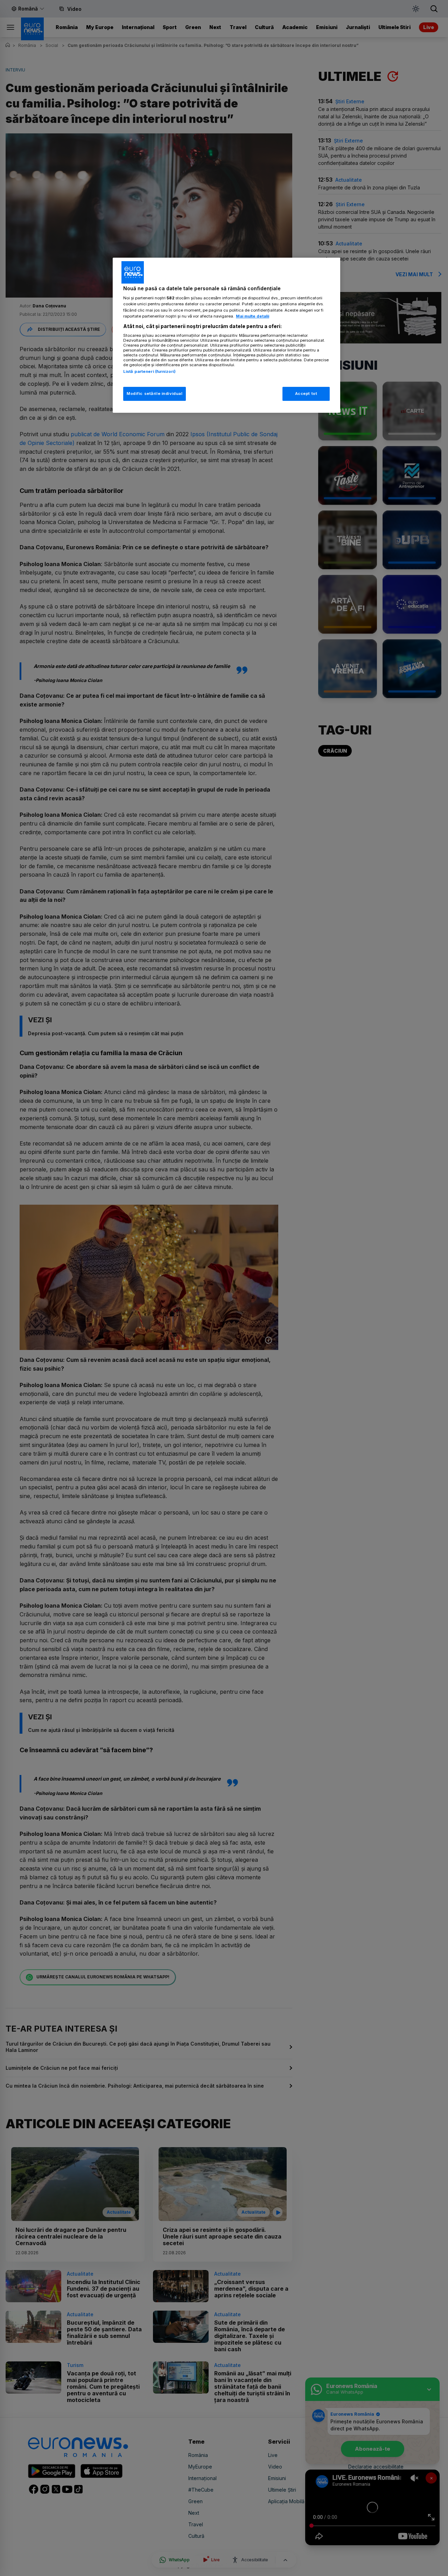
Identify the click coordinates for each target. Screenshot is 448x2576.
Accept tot (306, 394)
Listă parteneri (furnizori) (149, 371)
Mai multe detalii (253, 316)
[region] (226, 335)
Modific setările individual (155, 394)
